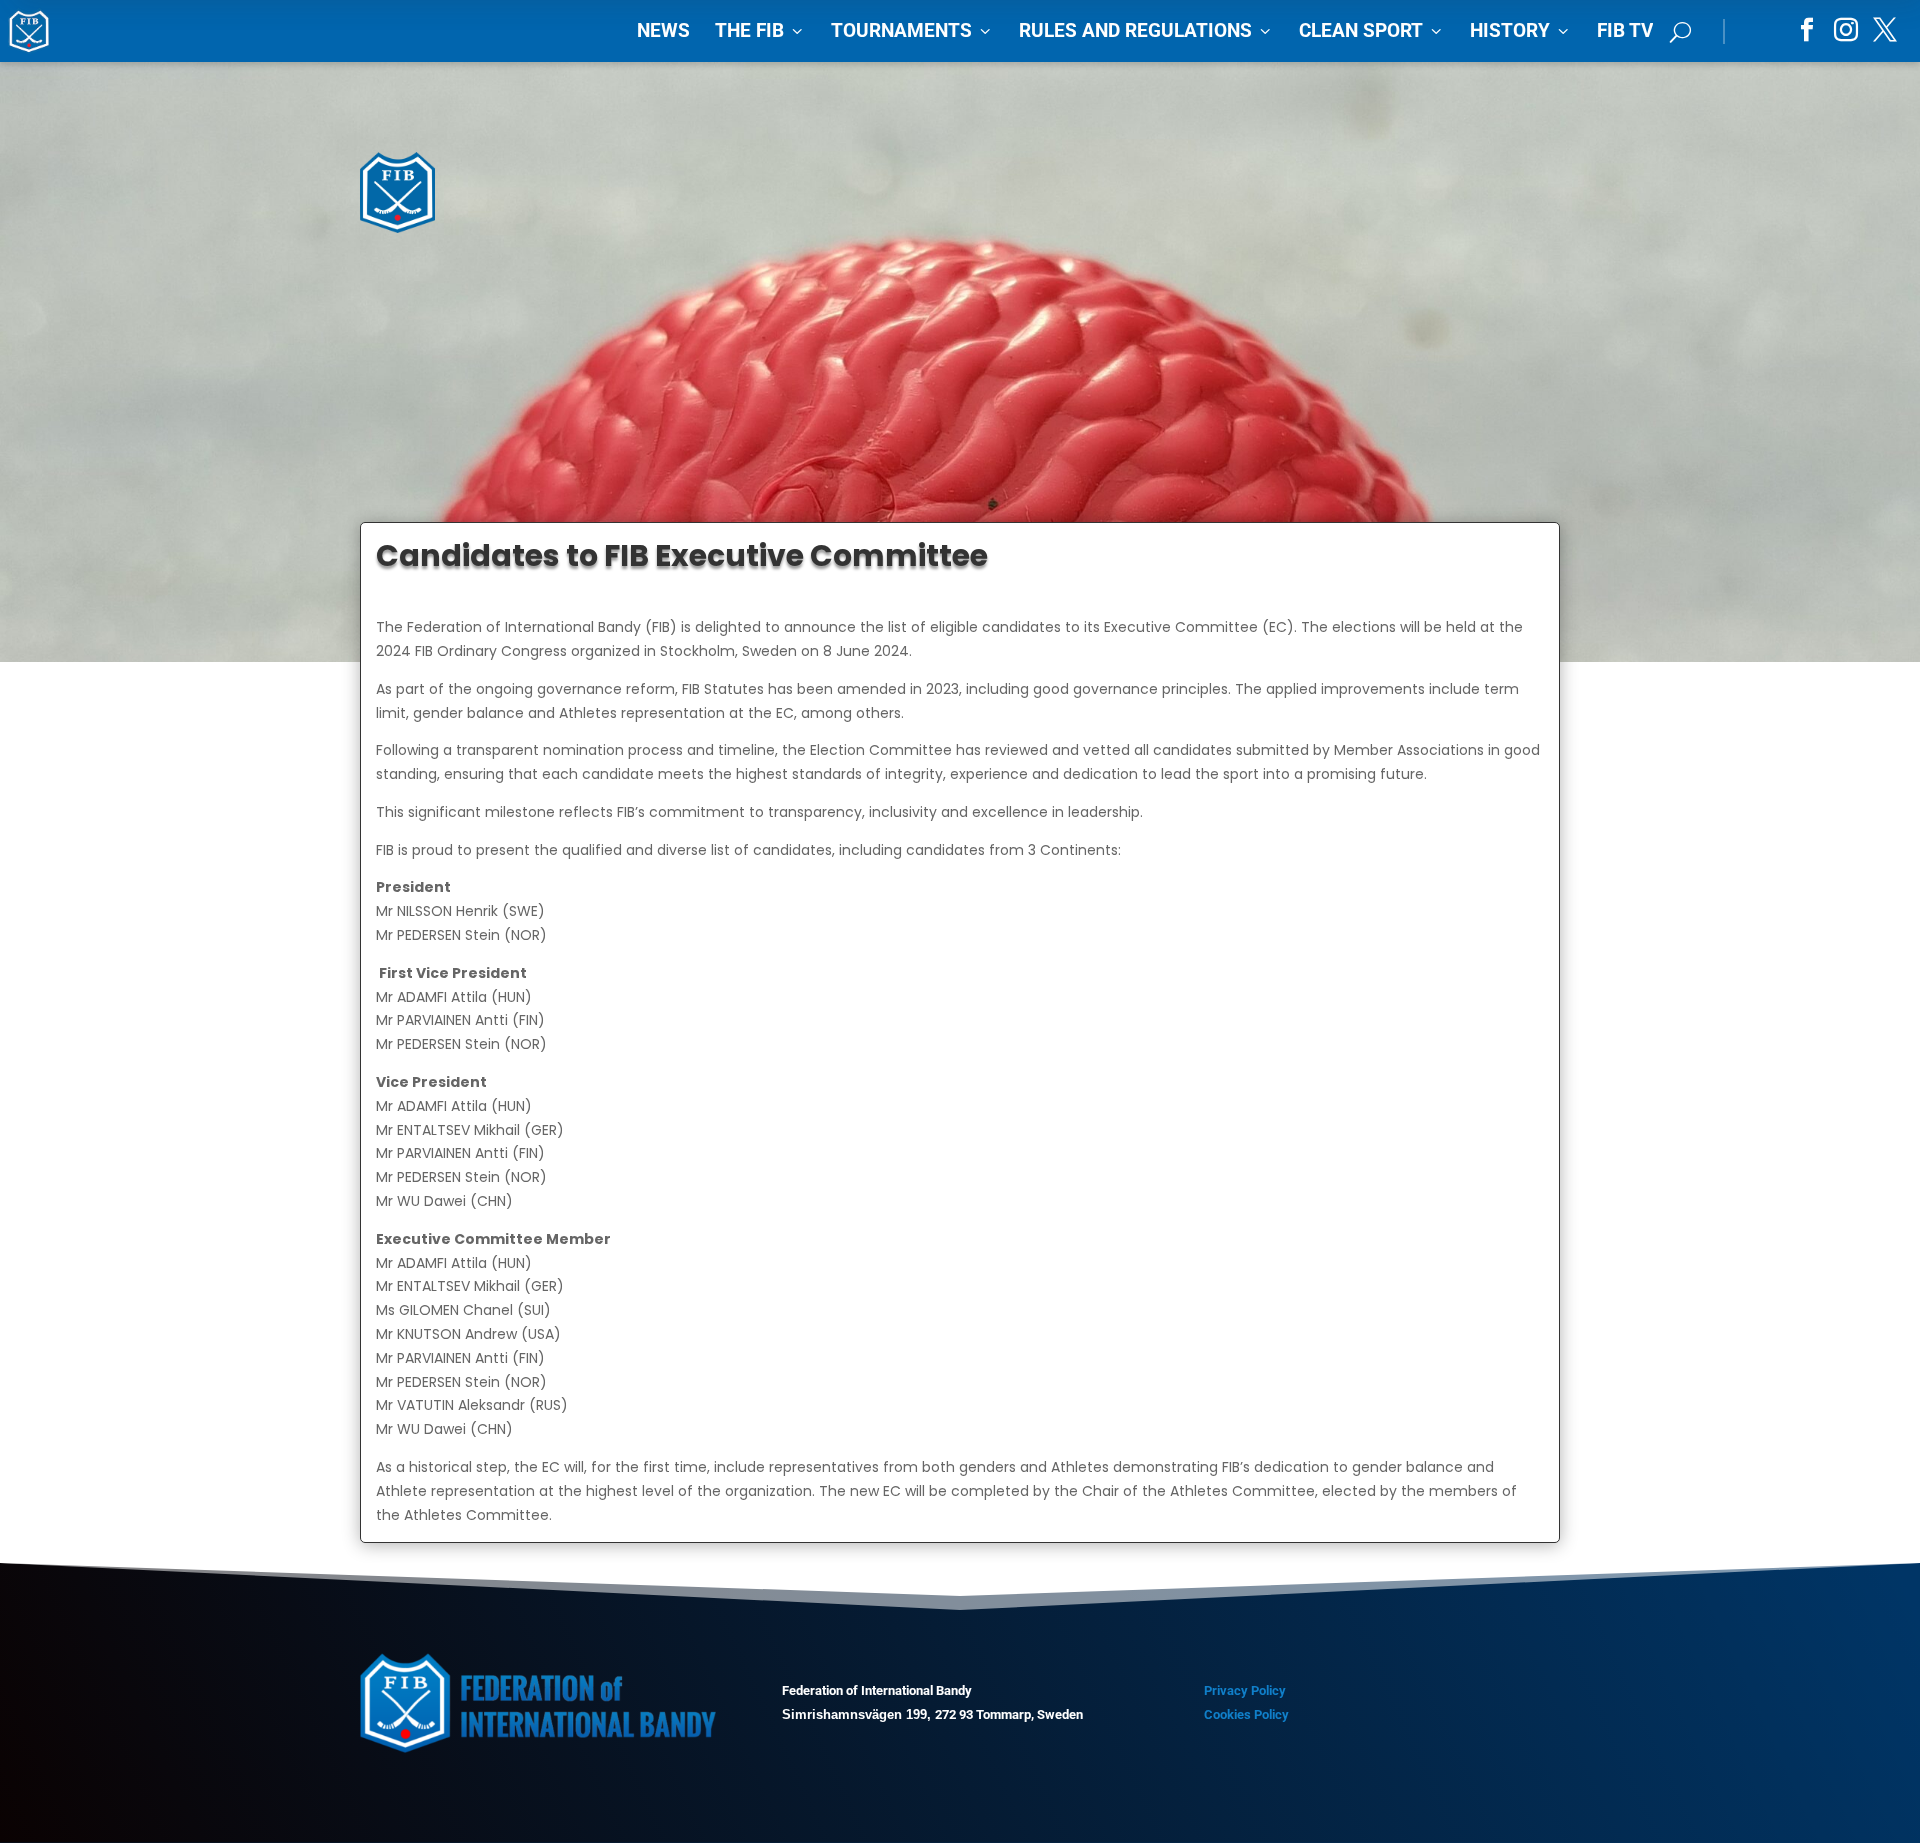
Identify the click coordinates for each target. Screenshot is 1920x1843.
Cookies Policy (1246, 1714)
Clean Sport (1372, 30)
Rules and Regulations (1146, 30)
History (1521, 30)
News (663, 30)
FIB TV (1625, 30)
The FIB (760, 30)
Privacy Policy (1245, 1690)
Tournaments (912, 30)
